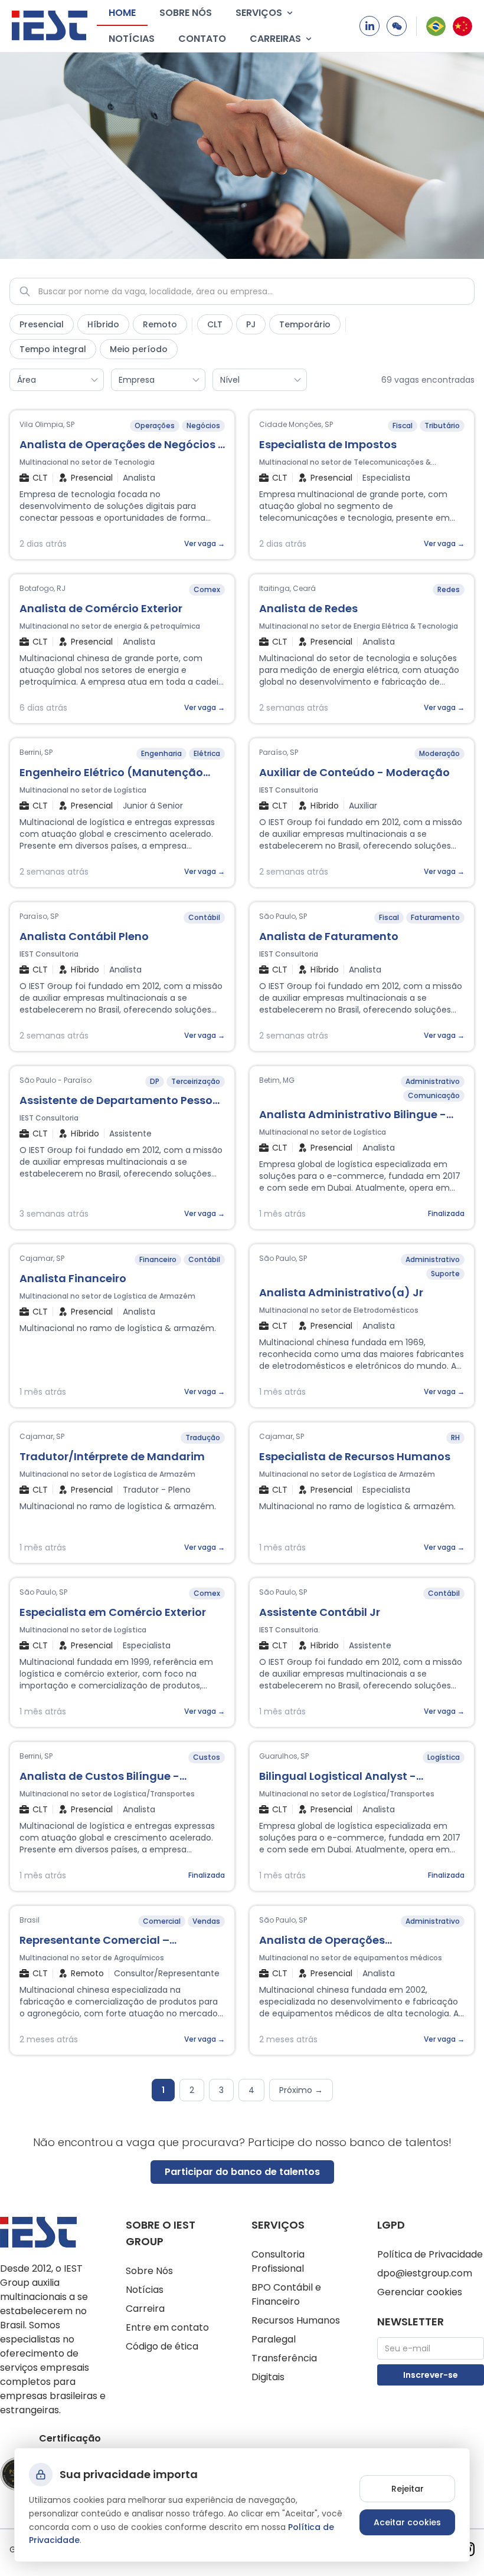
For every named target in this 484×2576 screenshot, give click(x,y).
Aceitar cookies (407, 2522)
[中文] (462, 26)
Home (122, 13)
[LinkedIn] (369, 26)
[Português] (436, 26)
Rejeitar (408, 2489)
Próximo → (301, 2090)
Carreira (145, 2309)
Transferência (284, 2358)
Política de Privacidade (430, 2254)
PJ (251, 324)
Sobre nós (186, 13)
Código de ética (162, 2346)
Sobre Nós (149, 2271)
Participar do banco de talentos (242, 2172)
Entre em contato (167, 2327)
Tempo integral (53, 349)
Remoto (160, 324)
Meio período (139, 349)
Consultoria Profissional (278, 2261)
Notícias (132, 39)
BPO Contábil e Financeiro (286, 2294)
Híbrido (103, 324)
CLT (215, 324)
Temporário (305, 324)
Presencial (42, 324)
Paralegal (274, 2339)
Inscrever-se (431, 2375)
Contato (202, 39)
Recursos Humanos (296, 2320)
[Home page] (50, 26)
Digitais (268, 2377)
